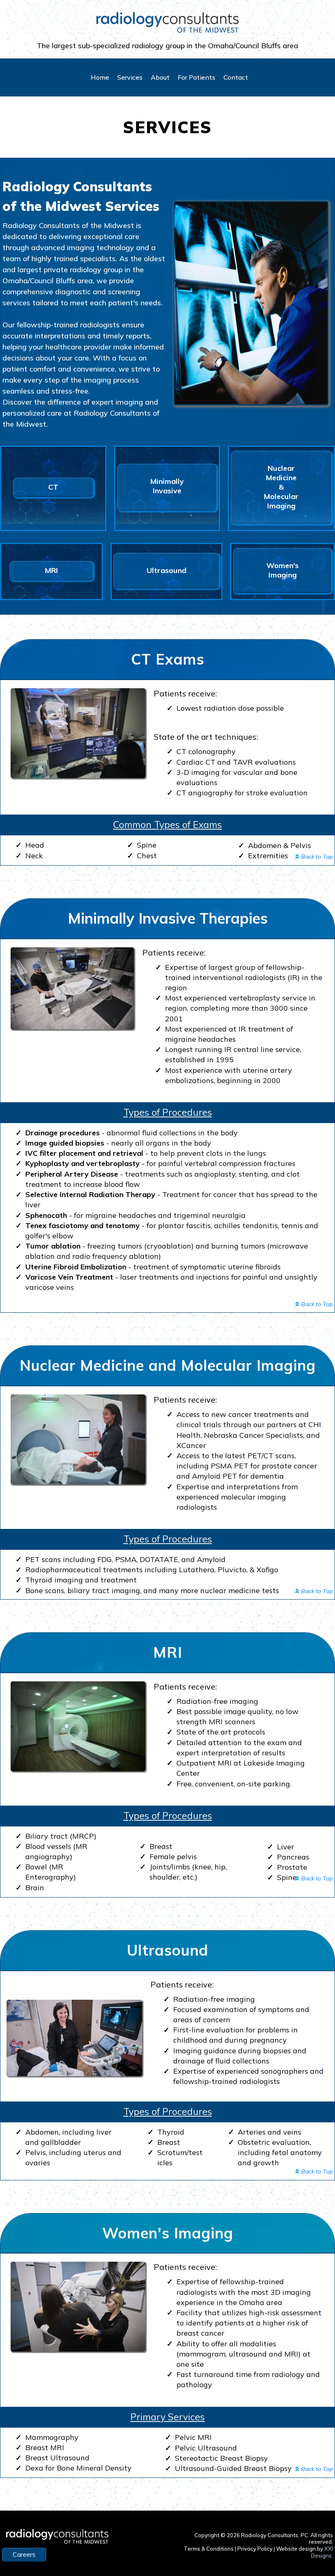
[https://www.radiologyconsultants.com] (167, 22)
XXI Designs (322, 2552)
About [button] (160, 77)
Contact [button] (236, 77)
